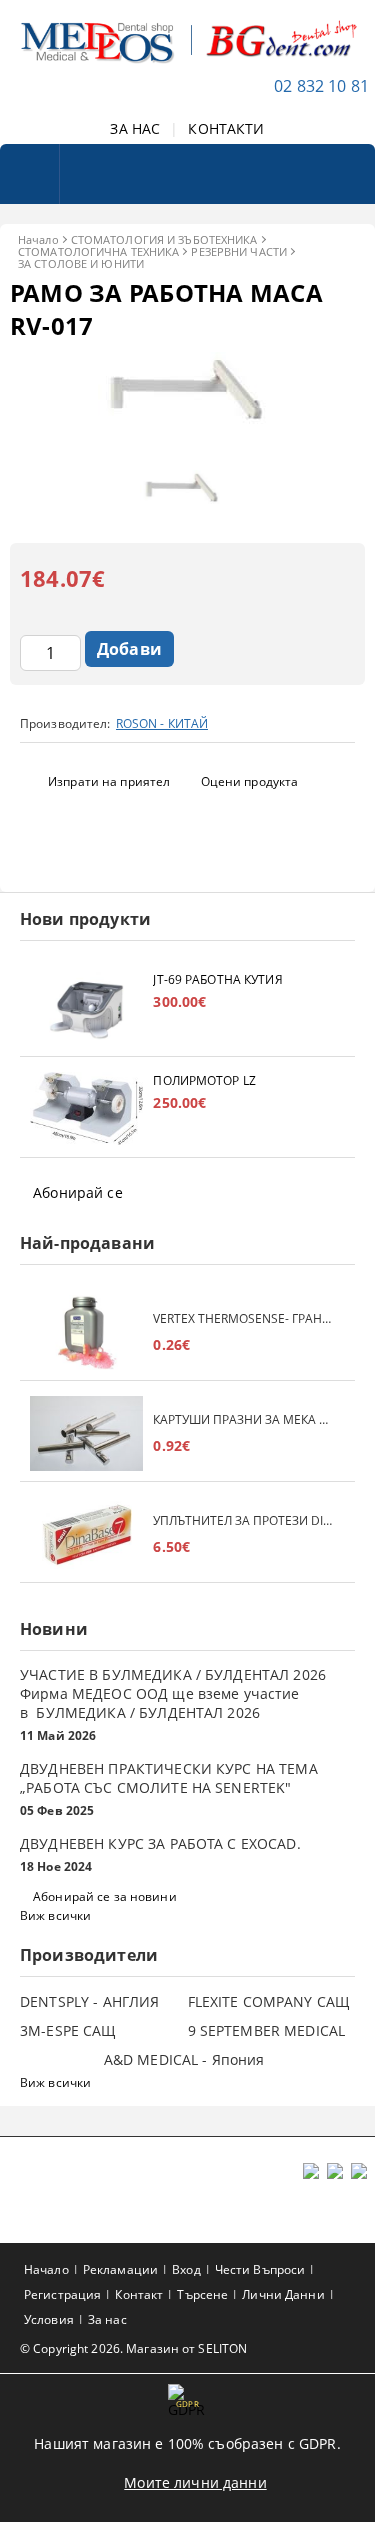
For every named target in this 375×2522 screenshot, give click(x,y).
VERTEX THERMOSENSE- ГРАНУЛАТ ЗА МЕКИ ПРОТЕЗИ (244, 1318)
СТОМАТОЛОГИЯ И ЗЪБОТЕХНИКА (164, 239)
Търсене (202, 2294)
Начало (38, 239)
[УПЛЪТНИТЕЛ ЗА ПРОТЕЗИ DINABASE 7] (86, 1534)
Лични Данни (283, 2294)
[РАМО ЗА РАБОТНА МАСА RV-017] (188, 450)
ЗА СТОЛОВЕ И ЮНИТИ (81, 263)
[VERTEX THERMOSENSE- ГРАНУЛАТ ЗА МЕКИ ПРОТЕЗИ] (86, 1332)
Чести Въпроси (260, 2269)
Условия (49, 2319)
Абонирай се (78, 1192)
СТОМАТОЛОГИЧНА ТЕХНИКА (98, 251)
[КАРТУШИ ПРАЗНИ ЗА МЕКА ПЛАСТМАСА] (86, 1433)
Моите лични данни (195, 2482)
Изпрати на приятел (109, 781)
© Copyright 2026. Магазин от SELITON (133, 2348)
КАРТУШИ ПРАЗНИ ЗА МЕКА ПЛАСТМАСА (244, 1419)
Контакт (139, 2294)
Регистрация (62, 2294)
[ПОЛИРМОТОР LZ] (86, 1109)
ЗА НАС (135, 128)
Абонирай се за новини (105, 1896)
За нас (107, 2319)
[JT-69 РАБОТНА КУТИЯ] (86, 1008)
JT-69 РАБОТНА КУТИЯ (217, 979)
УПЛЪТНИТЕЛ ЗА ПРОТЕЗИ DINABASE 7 (244, 1520)
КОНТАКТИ (226, 128)
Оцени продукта (250, 781)
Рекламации (120, 2269)
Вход (186, 2269)
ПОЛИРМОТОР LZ (204, 1080)
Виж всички (55, 1915)
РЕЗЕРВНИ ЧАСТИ (239, 251)
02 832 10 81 (321, 86)
